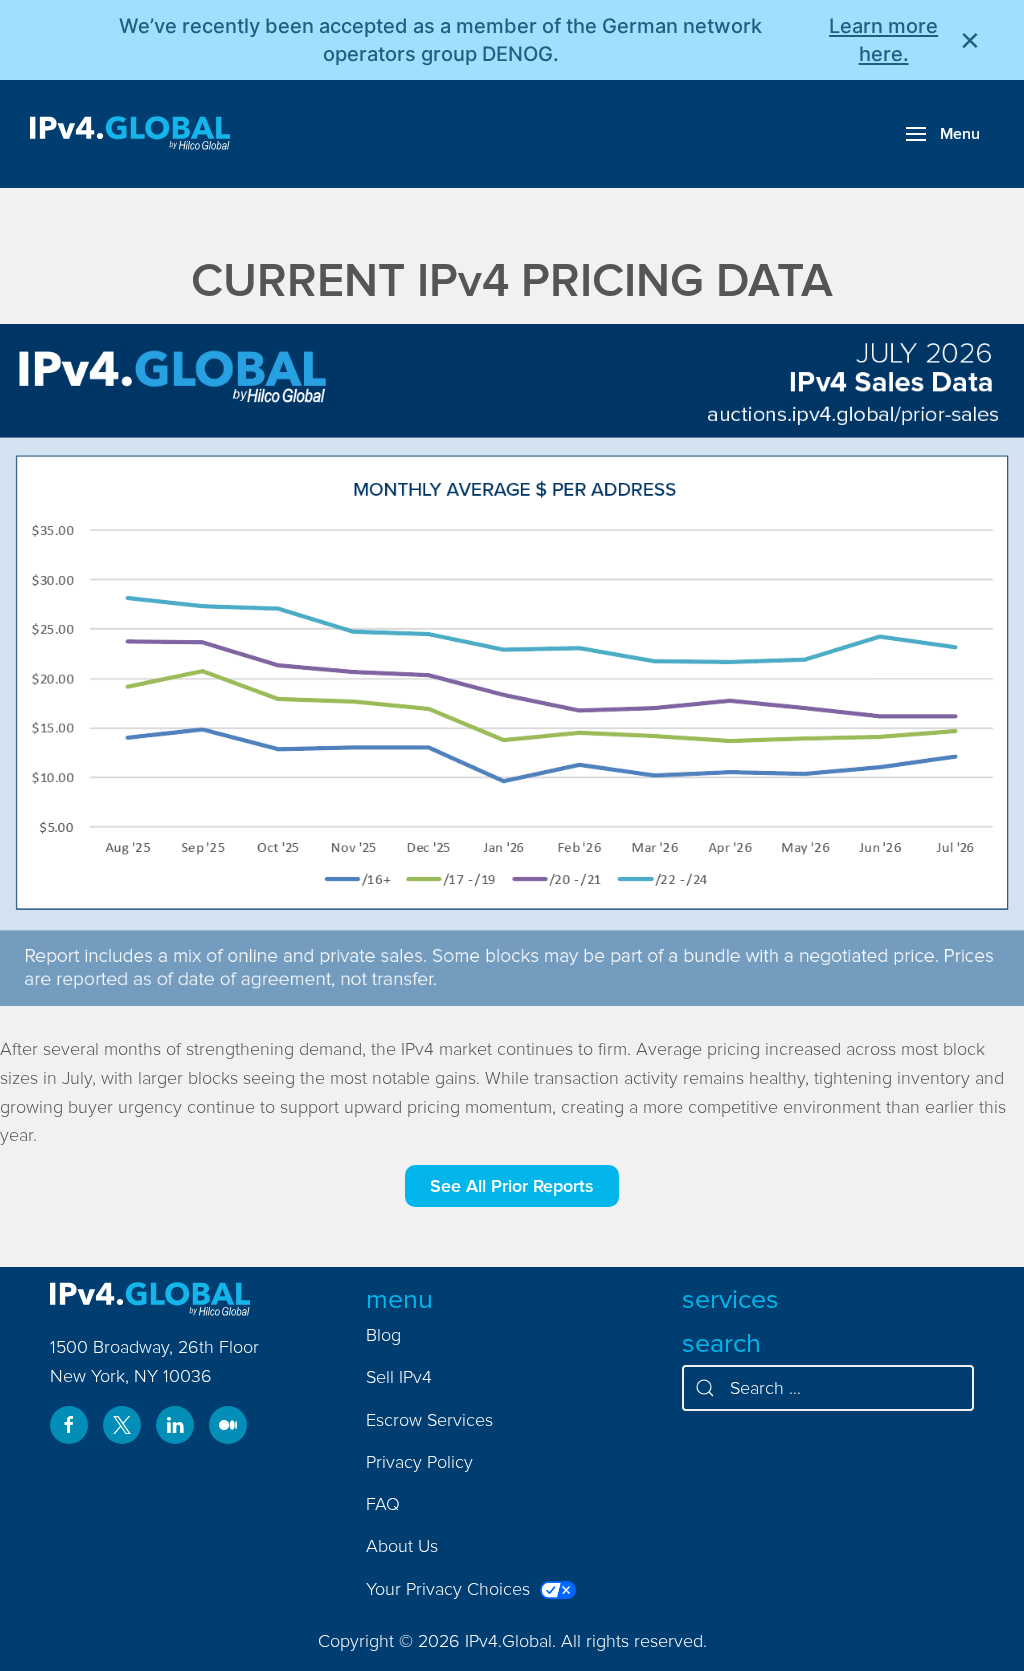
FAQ (383, 1503)
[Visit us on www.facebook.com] (69, 1425)
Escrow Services (429, 1419)
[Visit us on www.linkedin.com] (175, 1425)
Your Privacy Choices (450, 1588)
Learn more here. (883, 40)
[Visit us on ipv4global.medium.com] (228, 1425)
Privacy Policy (419, 1461)
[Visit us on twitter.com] (122, 1425)
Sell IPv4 (399, 1376)
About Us (402, 1545)
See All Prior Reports (512, 1185)
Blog (383, 1334)
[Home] (130, 134)
